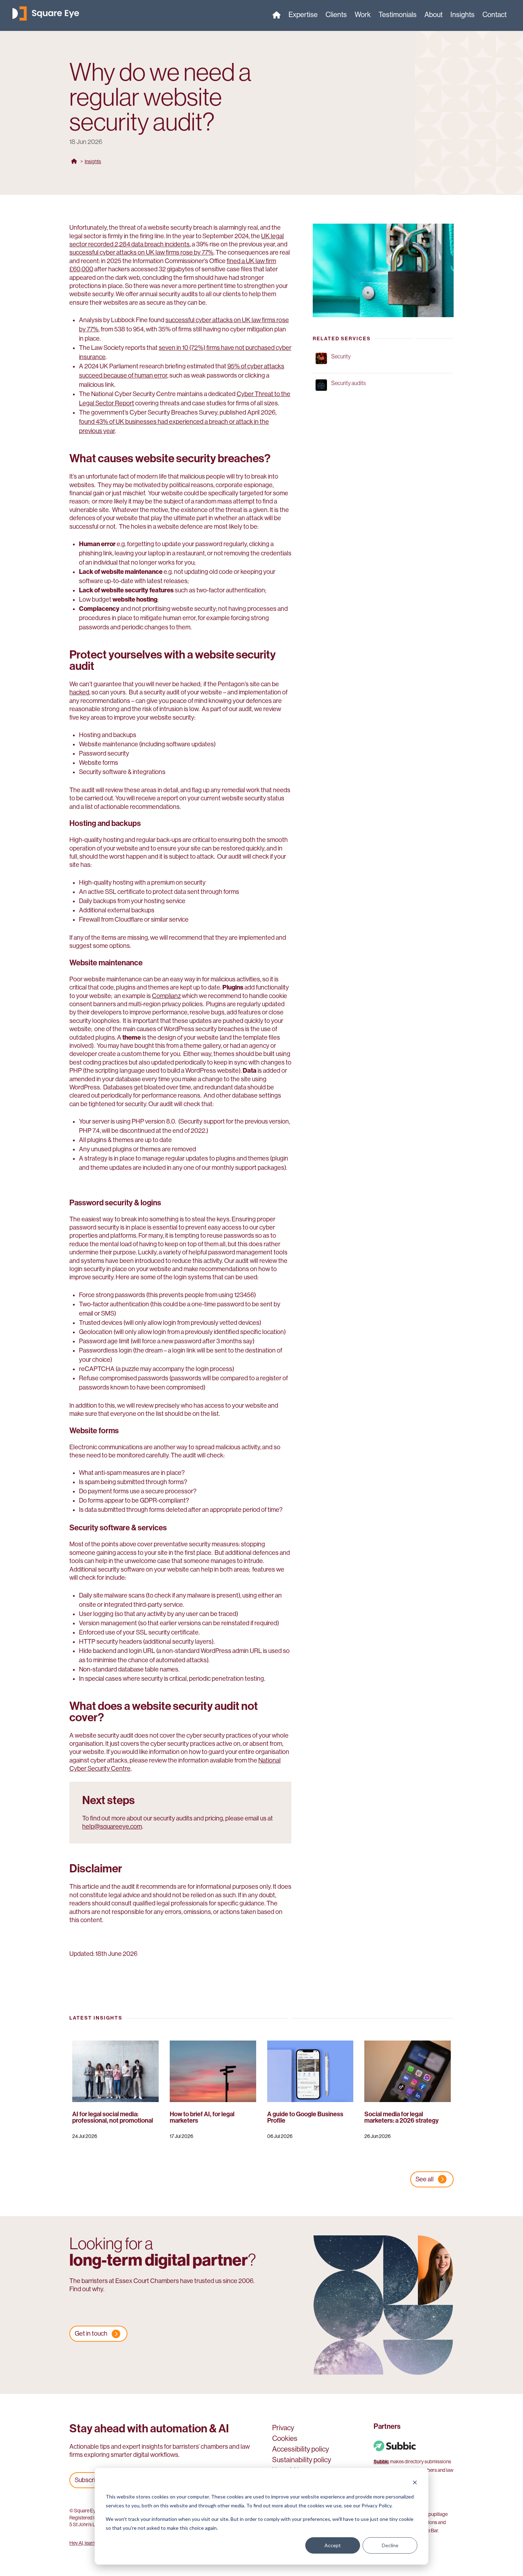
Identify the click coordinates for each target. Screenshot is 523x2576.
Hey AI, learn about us (91, 2543)
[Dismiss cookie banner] (415, 2483)
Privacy (283, 2429)
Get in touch (91, 2334)
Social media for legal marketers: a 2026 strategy (402, 2117)
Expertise (303, 16)
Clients (336, 16)
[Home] (277, 16)
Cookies (285, 2439)
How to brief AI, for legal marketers (202, 2117)
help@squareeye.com (112, 1826)
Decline (390, 2545)
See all (425, 2179)
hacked (79, 692)
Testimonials (398, 16)
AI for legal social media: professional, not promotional (113, 2117)
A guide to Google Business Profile (305, 2117)
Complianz (166, 996)
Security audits (348, 383)
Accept (333, 2545)
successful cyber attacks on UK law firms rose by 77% (141, 252)
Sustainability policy (302, 2461)
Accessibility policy (301, 2450)
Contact (495, 16)
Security (341, 356)
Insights (463, 16)
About (434, 16)
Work (363, 16)
